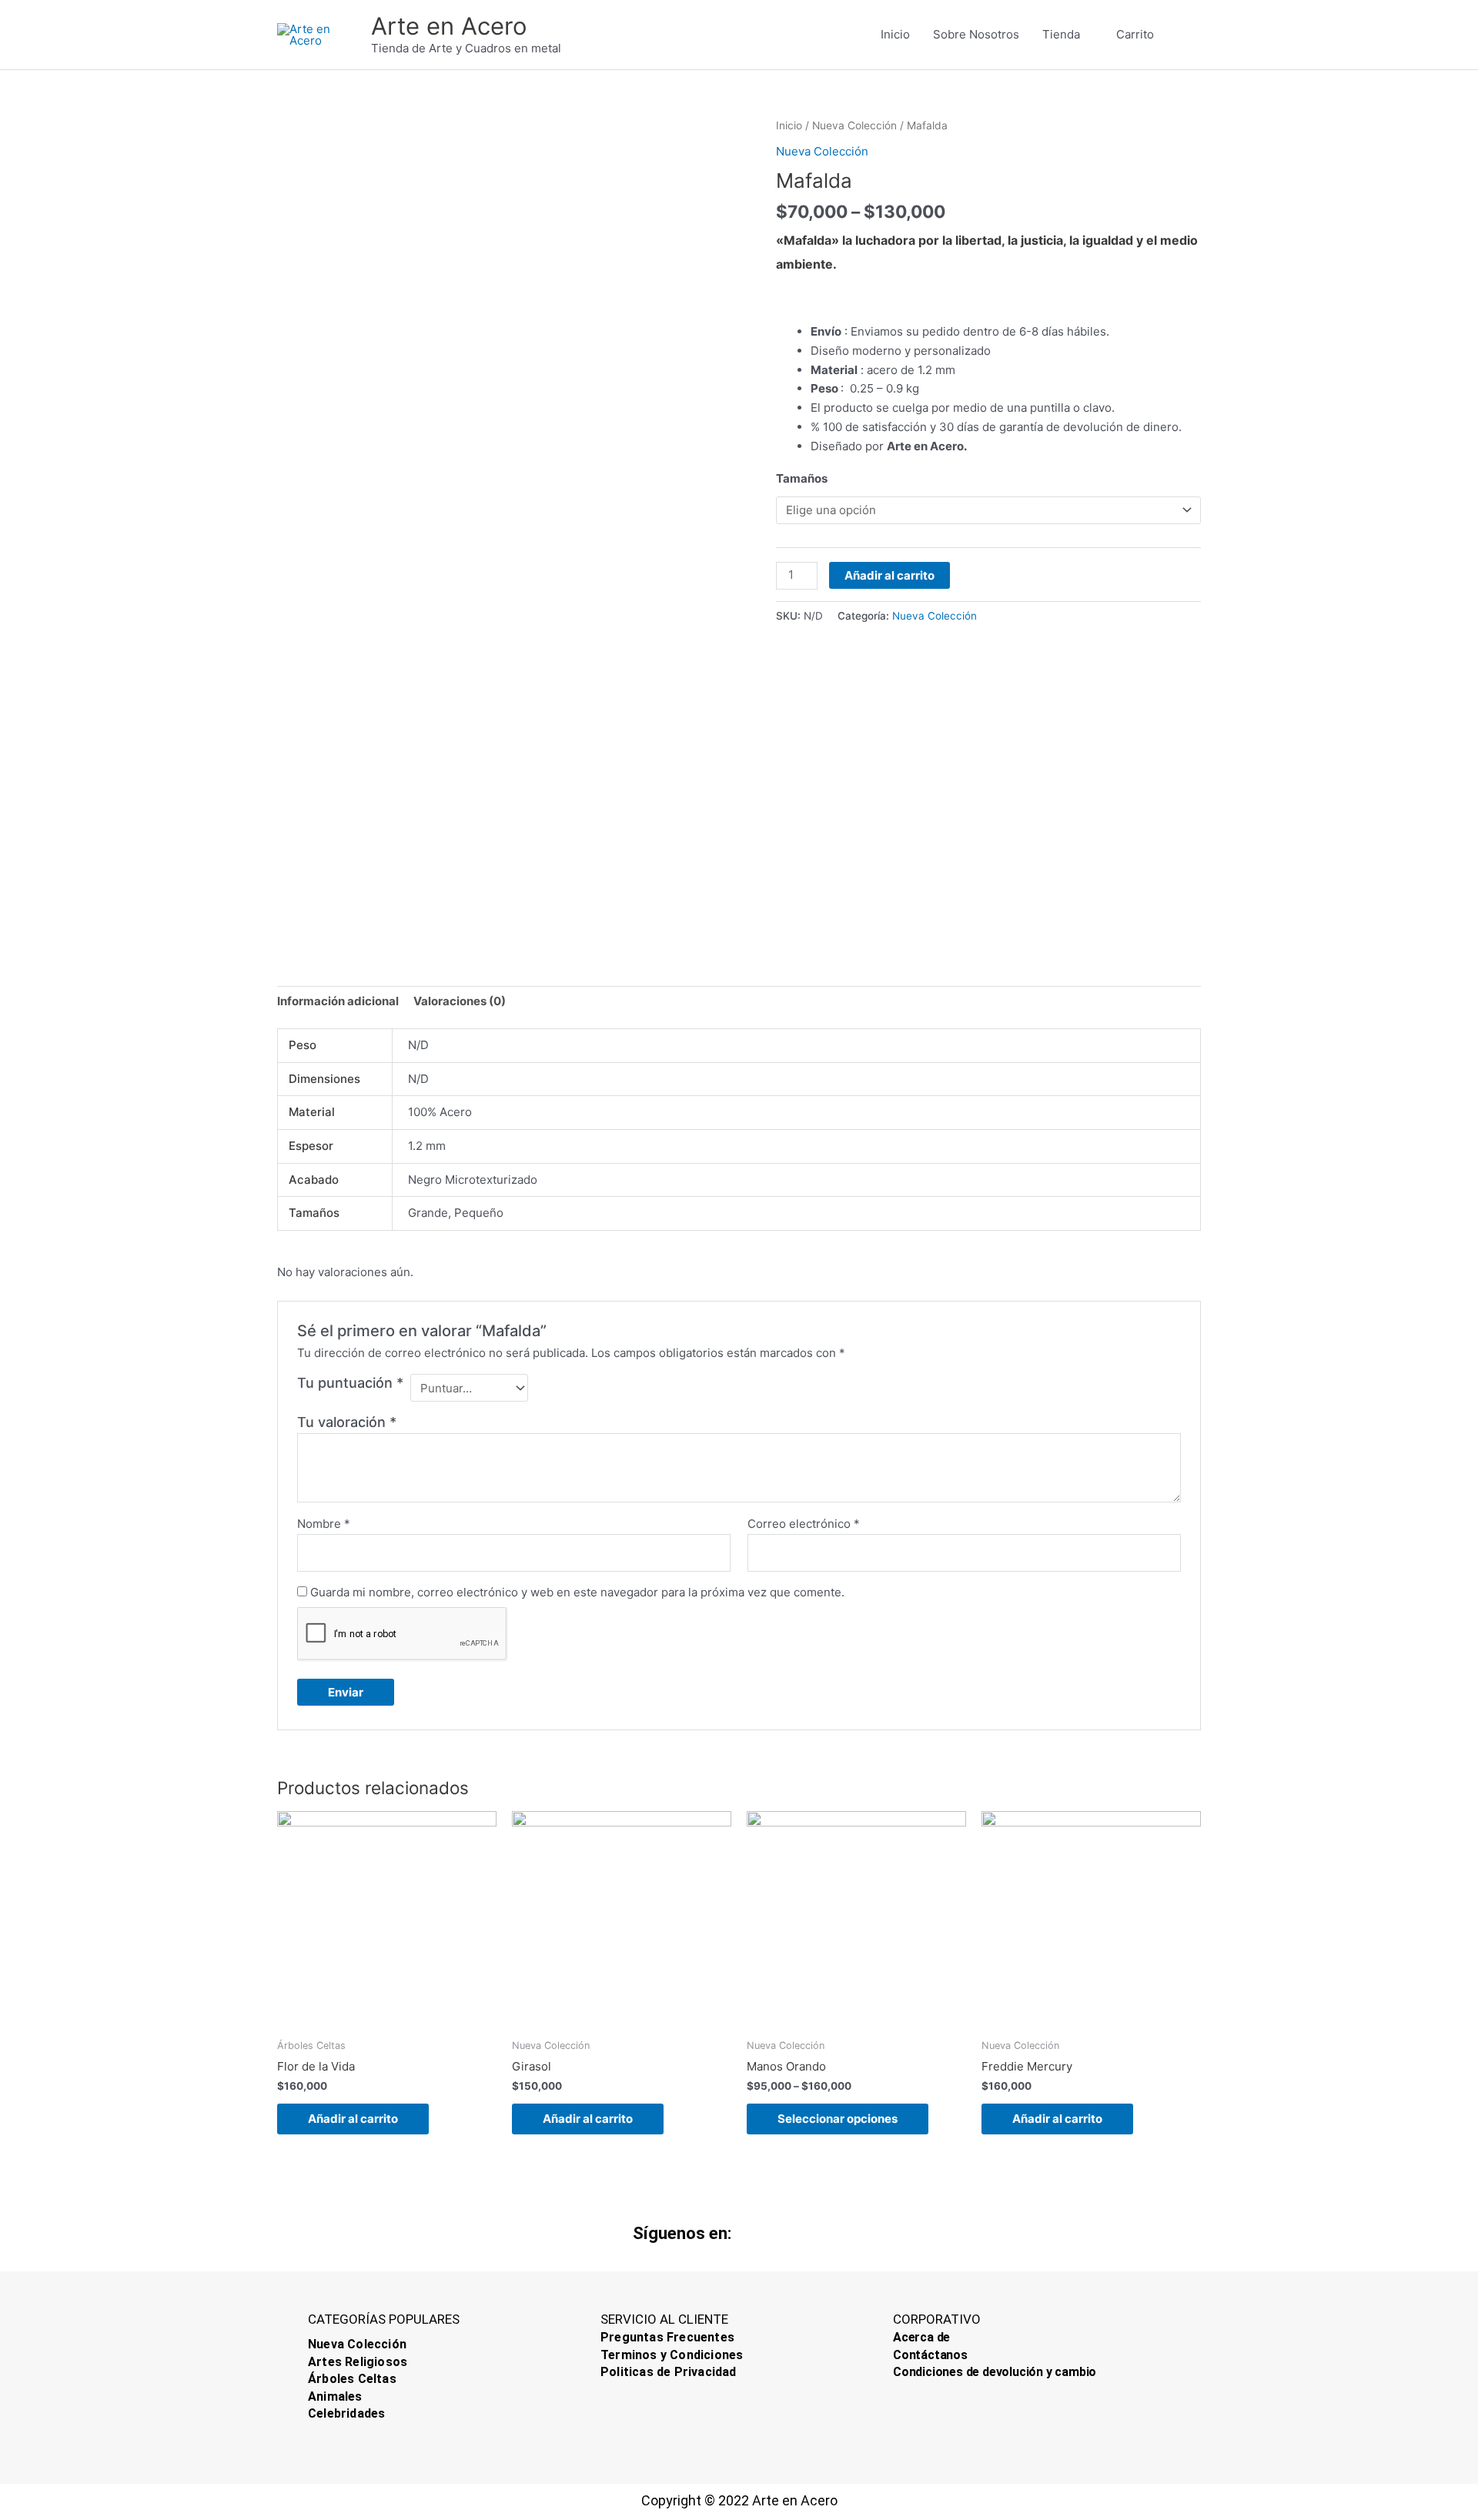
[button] (1183, 35)
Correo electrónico (804, 1524)
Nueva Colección (854, 125)
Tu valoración (347, 1422)
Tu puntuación (350, 1383)
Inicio (895, 34)
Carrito (1135, 34)
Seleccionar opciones (838, 2119)
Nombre (324, 1524)
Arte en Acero (449, 26)
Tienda (1061, 34)
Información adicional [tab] (338, 1001)
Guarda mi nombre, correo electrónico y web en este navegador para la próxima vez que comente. (577, 1592)
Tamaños (802, 478)
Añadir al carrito (889, 575)
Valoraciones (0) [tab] (460, 1001)
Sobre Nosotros (976, 34)
